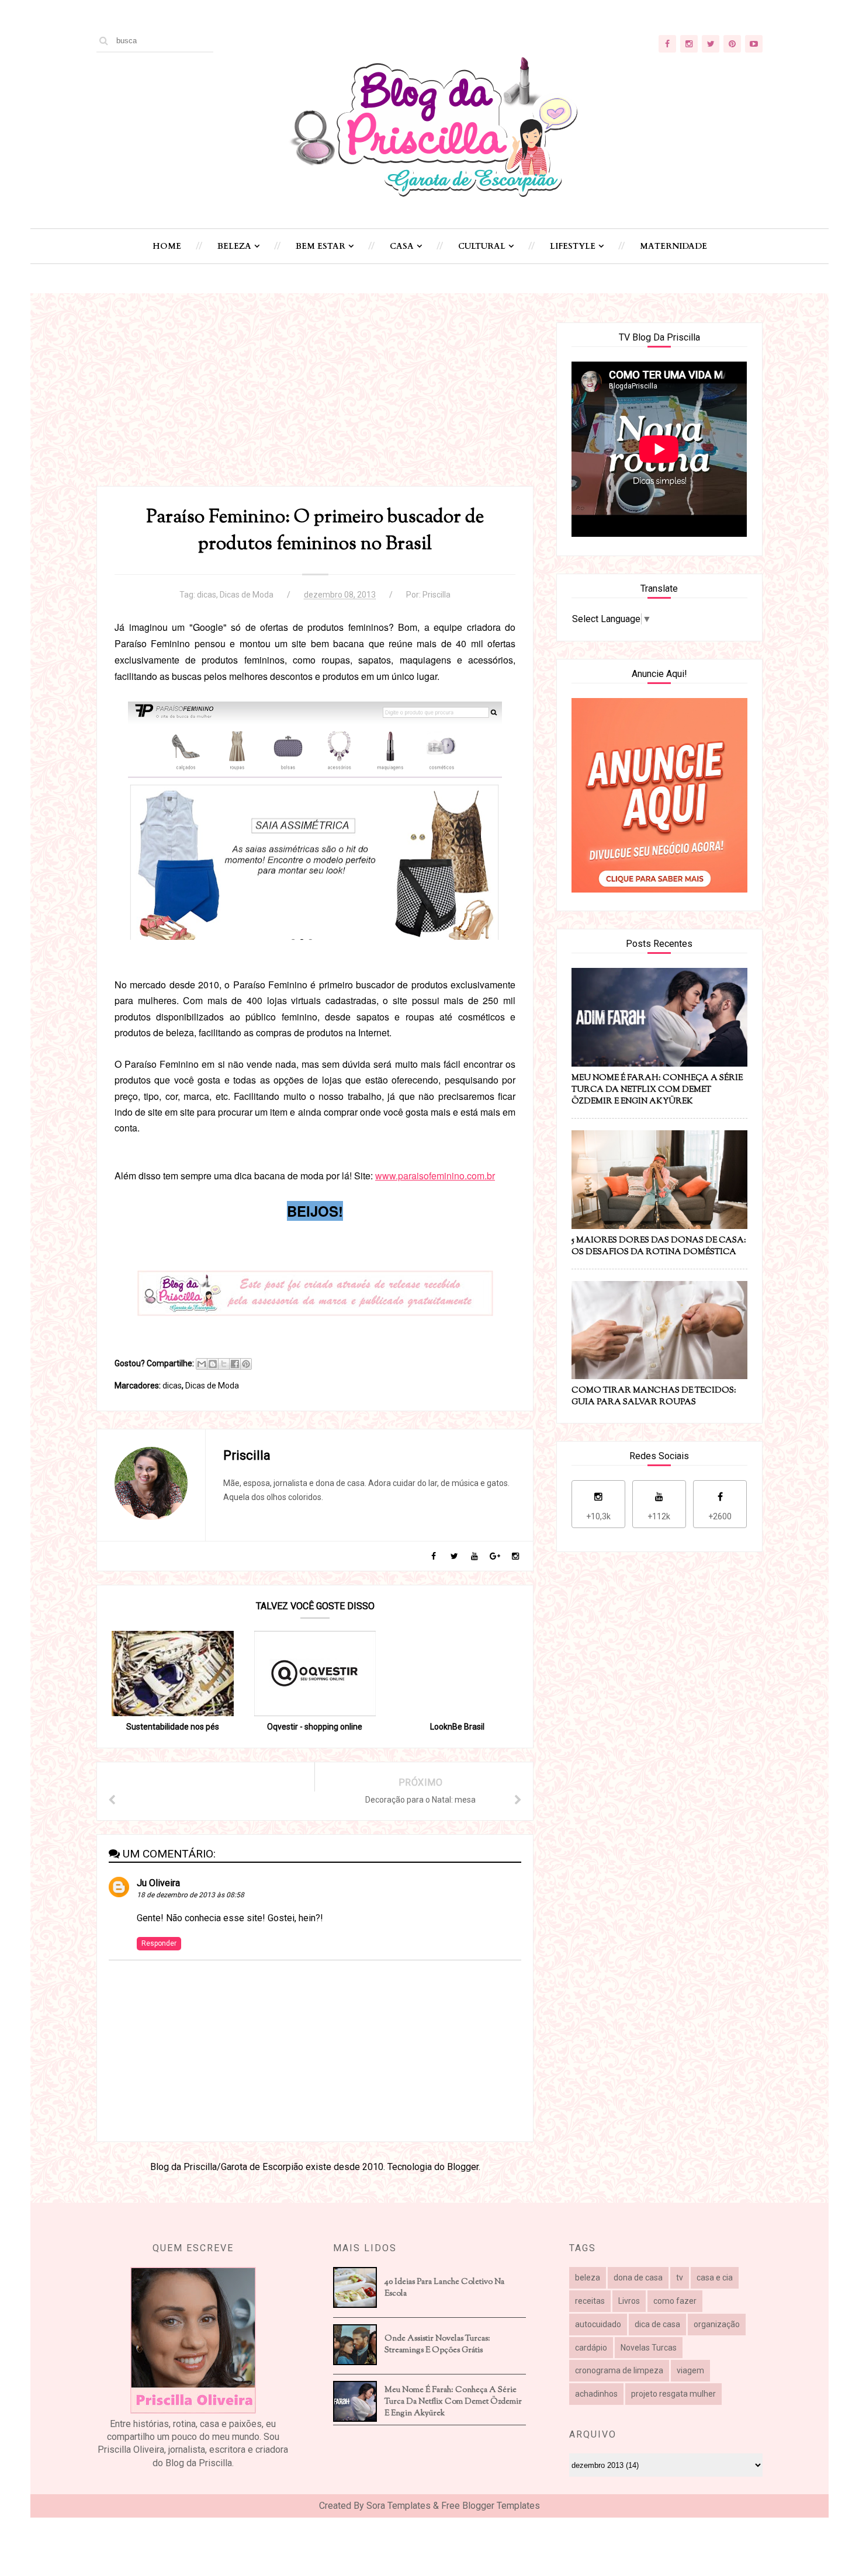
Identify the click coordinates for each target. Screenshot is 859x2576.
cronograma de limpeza (619, 2370)
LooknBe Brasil (457, 1727)
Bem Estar (321, 246)
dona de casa (638, 2278)
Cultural (482, 246)
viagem (690, 2370)
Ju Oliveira (158, 1883)
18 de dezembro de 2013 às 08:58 (190, 1895)
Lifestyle (573, 246)
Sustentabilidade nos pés (173, 1727)
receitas (590, 2301)
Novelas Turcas (649, 2348)
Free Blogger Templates (491, 2506)
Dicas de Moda (247, 595)
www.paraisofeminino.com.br (435, 1176)
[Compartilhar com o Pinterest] (246, 1364)
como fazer (675, 2301)
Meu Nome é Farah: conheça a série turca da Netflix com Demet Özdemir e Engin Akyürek (453, 2402)
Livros (629, 2301)
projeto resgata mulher (673, 2394)
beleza (588, 2278)
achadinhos (596, 2394)
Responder (159, 1943)
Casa (402, 246)
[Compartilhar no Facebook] (235, 1364)
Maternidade (673, 246)
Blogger (463, 2167)
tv (680, 2278)
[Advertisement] (315, 404)
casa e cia (715, 2278)
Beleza (234, 246)
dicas (207, 595)
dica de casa (657, 2324)
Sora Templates (399, 2506)
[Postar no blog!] (213, 1364)
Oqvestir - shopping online (315, 1727)
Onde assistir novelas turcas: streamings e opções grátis (437, 2345)
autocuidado (598, 2324)
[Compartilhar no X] (224, 1364)
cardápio (591, 2348)
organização (717, 2324)
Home (167, 246)
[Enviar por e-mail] (202, 1364)
